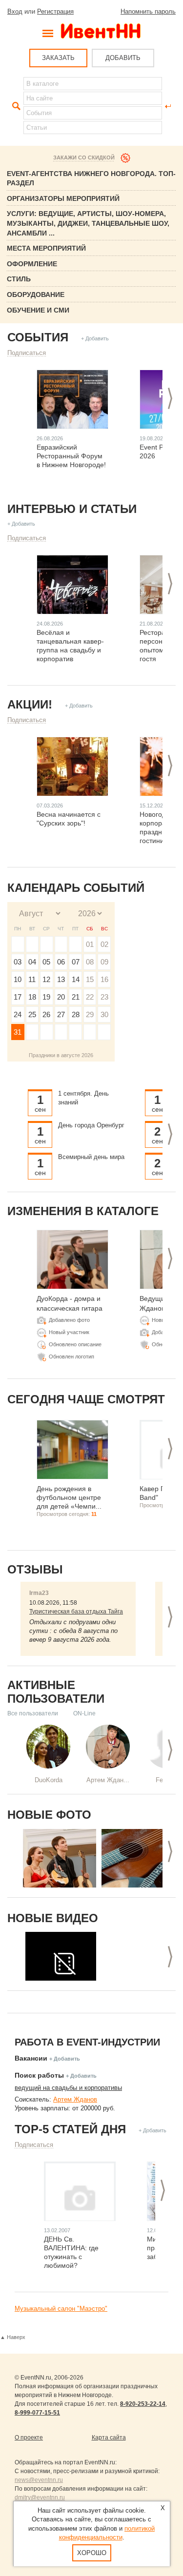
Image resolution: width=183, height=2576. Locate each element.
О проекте (29, 2438)
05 (46, 962)
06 (61, 962)
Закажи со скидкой (84, 157)
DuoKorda (49, 1780)
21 (76, 997)
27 (61, 1014)
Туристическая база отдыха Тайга (76, 1612)
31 (18, 1032)
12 (46, 979)
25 (32, 1014)
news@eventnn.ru (39, 2480)
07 (76, 962)
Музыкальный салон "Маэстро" (61, 2309)
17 (18, 997)
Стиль (19, 279)
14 (76, 979)
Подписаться (27, 353)
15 (90, 979)
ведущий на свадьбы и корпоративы (68, 2088)
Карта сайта (109, 2438)
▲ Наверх (13, 2337)
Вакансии (31, 2058)
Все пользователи (33, 1713)
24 (18, 1014)
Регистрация (55, 11)
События (38, 337)
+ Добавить (95, 338)
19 (46, 997)
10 (18, 979)
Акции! (30, 704)
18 (32, 997)
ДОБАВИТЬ (123, 58)
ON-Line (84, 1713)
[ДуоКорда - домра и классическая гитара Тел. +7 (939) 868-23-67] (60, 1858)
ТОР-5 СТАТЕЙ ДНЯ (70, 2129)
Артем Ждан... (108, 1780)
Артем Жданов (75, 2099)
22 (90, 997)
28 (76, 1014)
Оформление (32, 264)
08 (90, 962)
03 (18, 962)
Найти (15, 106)
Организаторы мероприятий (63, 198)
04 (32, 962)
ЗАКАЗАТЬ (58, 58)
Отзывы (35, 1569)
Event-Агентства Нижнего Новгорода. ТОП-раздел (91, 178)
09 (104, 962)
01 (90, 944)
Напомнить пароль (148, 11)
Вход (15, 11)
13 (61, 979)
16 (104, 979)
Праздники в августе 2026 (61, 1055)
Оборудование (36, 295)
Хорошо (92, 2553)
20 (61, 997)
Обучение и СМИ (38, 310)
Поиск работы (39, 2075)
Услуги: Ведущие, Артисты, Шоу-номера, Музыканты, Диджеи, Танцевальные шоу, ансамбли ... (88, 223)
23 (104, 997)
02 (104, 944)
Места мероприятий (46, 248)
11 (32, 979)
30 (104, 1014)
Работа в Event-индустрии (87, 2042)
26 (46, 1014)
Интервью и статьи (72, 509)
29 (90, 1014)
